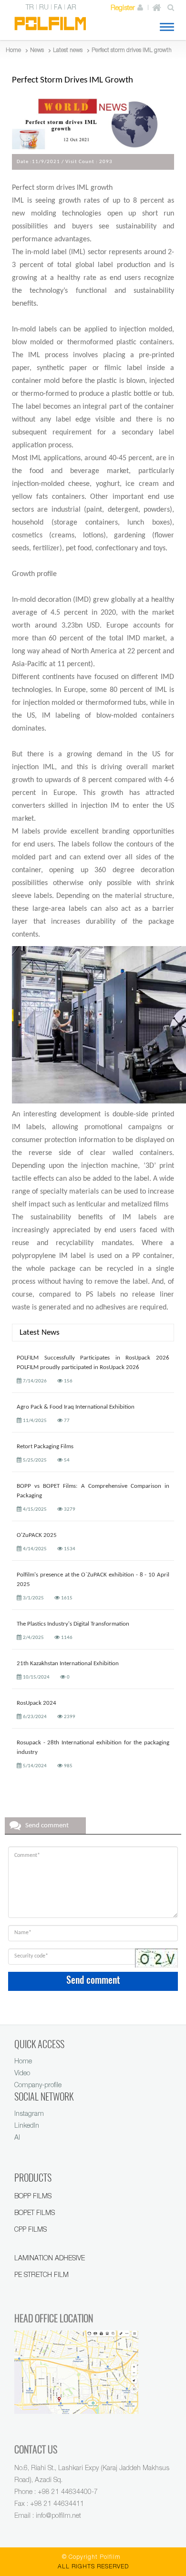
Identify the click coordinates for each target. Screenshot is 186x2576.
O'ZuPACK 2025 (37, 1535)
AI (17, 2137)
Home (23, 2061)
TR (30, 7)
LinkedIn (27, 2125)
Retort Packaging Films (45, 1447)
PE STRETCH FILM (41, 2274)
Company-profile (38, 2085)
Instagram (29, 2113)
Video (22, 2073)
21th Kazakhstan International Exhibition (68, 1664)
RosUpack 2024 (36, 1703)
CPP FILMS (31, 2229)
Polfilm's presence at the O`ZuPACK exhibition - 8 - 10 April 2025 (93, 1580)
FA (58, 7)
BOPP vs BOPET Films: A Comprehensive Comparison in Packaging (93, 1491)
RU (44, 7)
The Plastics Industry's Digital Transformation (73, 1624)
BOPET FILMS (35, 2212)
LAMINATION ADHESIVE (50, 2258)
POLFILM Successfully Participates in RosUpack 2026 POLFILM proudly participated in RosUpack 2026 (93, 1363)
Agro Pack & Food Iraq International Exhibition (76, 1407)
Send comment (93, 1980)
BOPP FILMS (33, 2196)
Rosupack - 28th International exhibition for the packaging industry (93, 1747)
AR (72, 7)
